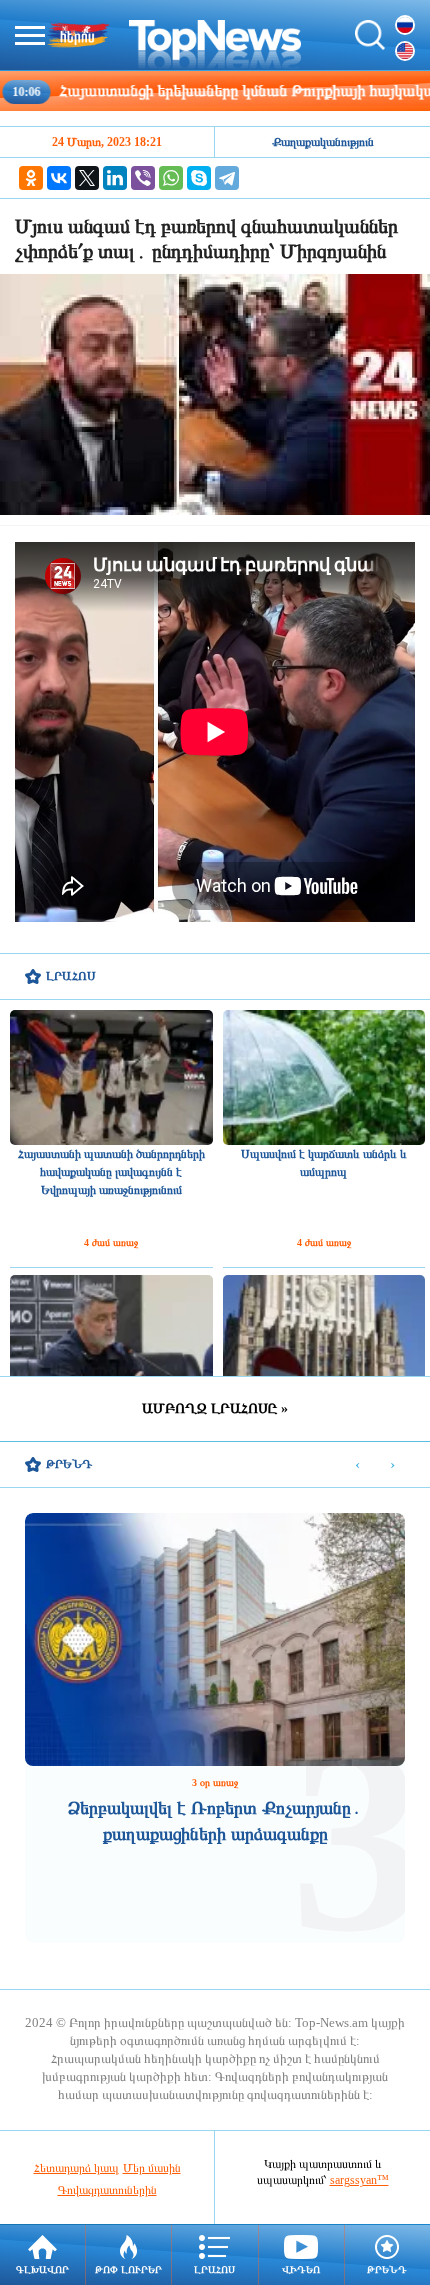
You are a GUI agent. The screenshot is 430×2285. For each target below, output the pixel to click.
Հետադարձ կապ (76, 2168)
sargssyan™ (359, 2180)
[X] (87, 178)
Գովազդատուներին (107, 2190)
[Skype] (199, 178)
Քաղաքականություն (323, 142)
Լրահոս (214, 2269)
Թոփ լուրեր (128, 2269)
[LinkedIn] (115, 178)
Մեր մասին (152, 2168)
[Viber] (143, 178)
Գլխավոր (42, 2269)
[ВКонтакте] (59, 178)
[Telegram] (227, 178)
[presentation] (357, 1465)
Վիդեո (301, 2269)
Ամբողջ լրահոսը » (215, 1408)
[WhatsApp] (171, 178)
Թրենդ (387, 2269)
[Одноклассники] (31, 178)
